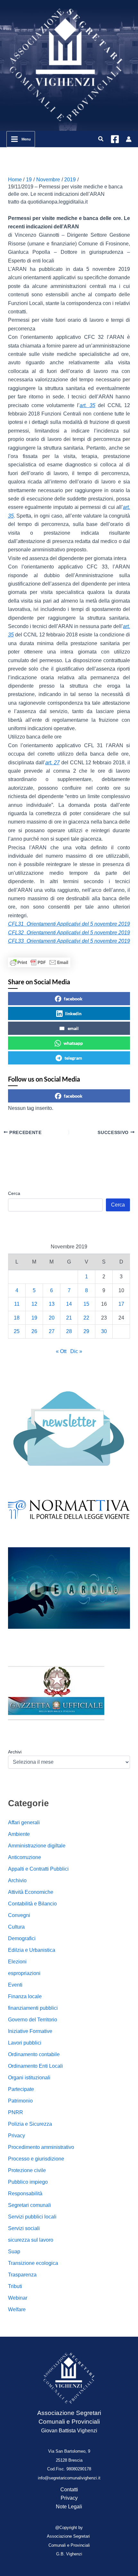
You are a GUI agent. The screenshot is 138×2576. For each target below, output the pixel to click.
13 (52, 1304)
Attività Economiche (31, 1892)
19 (34, 1318)
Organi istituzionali (29, 2078)
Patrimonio (20, 2101)
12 (34, 1304)
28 (69, 1331)
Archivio (17, 1880)
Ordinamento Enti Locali (35, 2066)
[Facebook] (115, 139)
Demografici (22, 1938)
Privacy (17, 2136)
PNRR (16, 2112)
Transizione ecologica (33, 2263)
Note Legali (69, 2507)
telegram (73, 1058)
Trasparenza (22, 2275)
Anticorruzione (25, 1857)
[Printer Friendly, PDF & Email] (39, 962)
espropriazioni (24, 1973)
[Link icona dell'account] (129, 139)
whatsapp (73, 1043)
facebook (73, 999)
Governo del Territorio (33, 2020)
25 (17, 1331)
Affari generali (24, 1822)
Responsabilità (25, 2194)
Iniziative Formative (30, 2031)
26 (34, 1331)
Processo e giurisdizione (36, 2159)
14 (69, 1304)
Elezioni (17, 1962)
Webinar (18, 2298)
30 (104, 1331)
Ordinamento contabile (34, 2054)
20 (52, 1318)
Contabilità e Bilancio (32, 1904)
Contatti (69, 2490)
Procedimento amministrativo (41, 2147)
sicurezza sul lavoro (31, 2240)
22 (86, 1318)
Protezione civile (27, 2170)
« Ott (61, 1351)
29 (86, 1331)
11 (17, 1304)
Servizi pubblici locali (32, 2217)
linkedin (73, 1013)
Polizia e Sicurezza (30, 2124)
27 (52, 1331)
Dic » (76, 1351)
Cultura (16, 1927)
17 (121, 1304)
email (73, 1028)
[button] (101, 139)
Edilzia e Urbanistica (32, 1950)
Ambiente (19, 1834)
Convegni (19, 1915)
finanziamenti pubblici (33, 2008)
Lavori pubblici (25, 2043)
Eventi (15, 1985)
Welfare (17, 2309)
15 (86, 1304)
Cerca (14, 1193)
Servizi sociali (24, 2228)
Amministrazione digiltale (37, 1846)
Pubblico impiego (28, 2182)
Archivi (15, 1752)
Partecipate (21, 2089)
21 (69, 1318)
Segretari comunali (30, 2205)
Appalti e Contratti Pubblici (38, 1869)
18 (17, 1318)
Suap (14, 2252)
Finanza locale (25, 1996)
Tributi (15, 2286)
